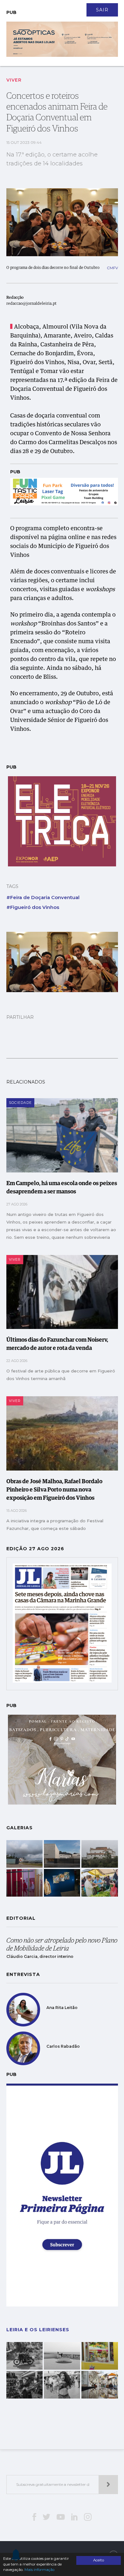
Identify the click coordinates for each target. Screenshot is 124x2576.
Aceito (99, 2560)
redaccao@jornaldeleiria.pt (31, 304)
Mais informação (39, 2570)
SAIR (102, 10)
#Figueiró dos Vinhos (33, 907)
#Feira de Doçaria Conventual (43, 897)
